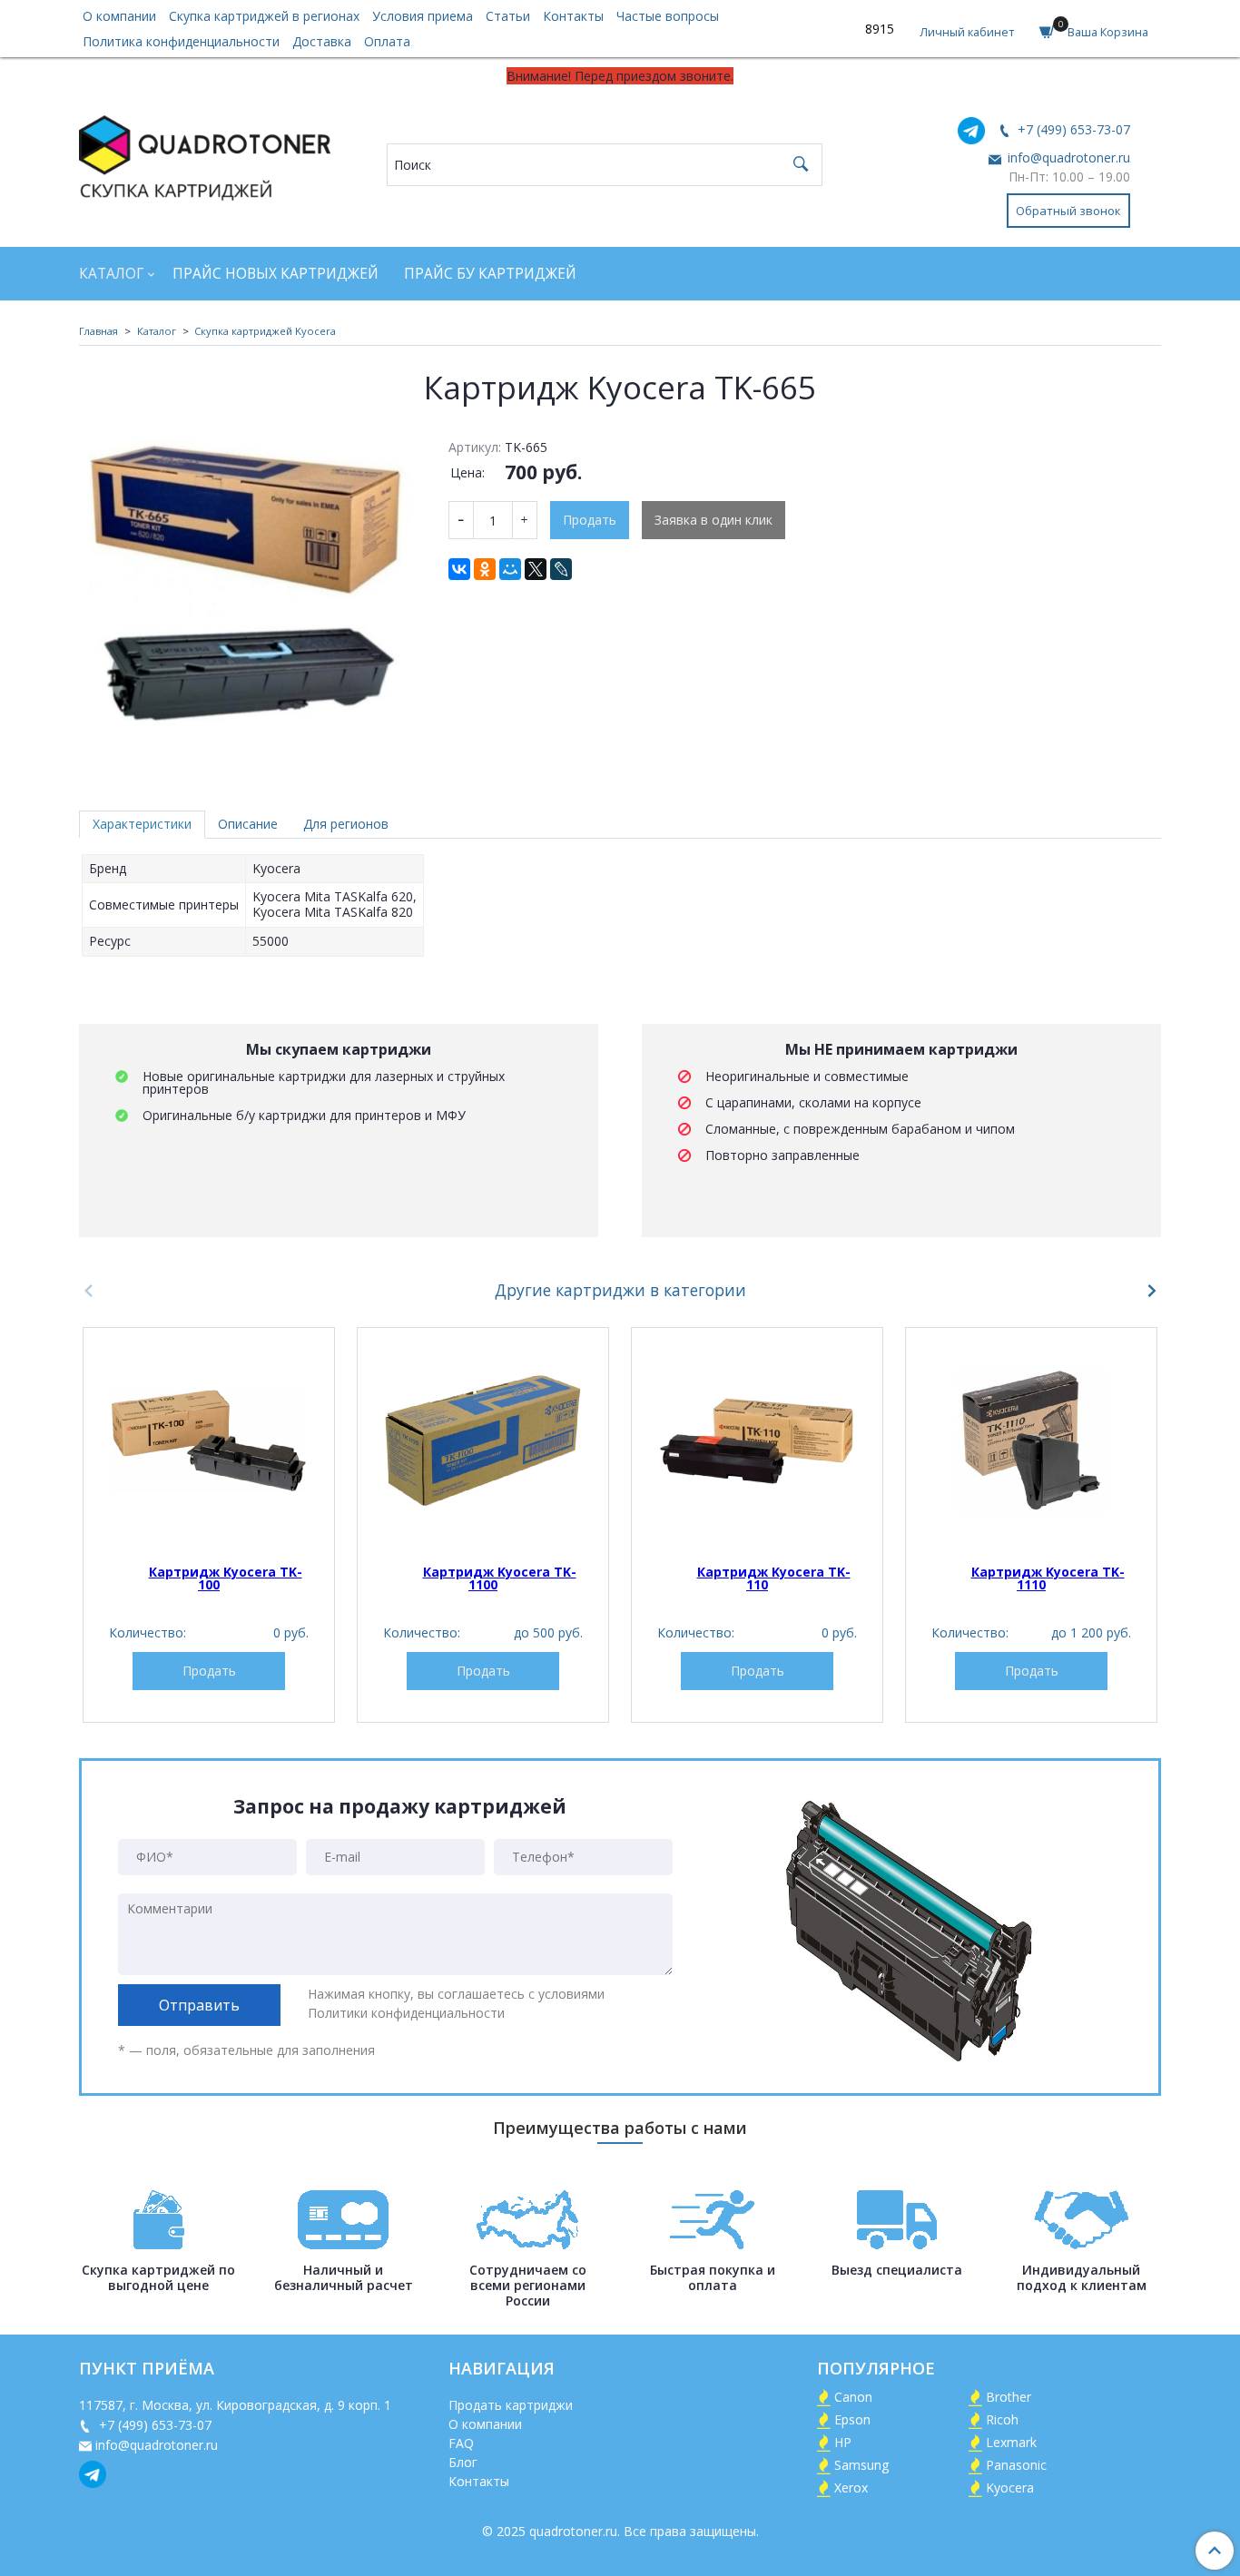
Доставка (322, 41)
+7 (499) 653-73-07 (1072, 129)
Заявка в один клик (713, 520)
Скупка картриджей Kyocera (265, 331)
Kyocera (1010, 2488)
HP (843, 2442)
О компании (119, 16)
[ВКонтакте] (459, 569)
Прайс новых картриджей (276, 274)
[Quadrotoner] (205, 154)
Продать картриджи (511, 2405)
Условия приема (423, 16)
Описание (248, 824)
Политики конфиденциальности (406, 2013)
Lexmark (1011, 2442)
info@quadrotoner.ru (1067, 157)
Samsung (861, 2465)
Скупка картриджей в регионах (264, 16)
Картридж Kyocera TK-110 (774, 1578)
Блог (463, 2462)
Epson (852, 2419)
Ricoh (1002, 2419)
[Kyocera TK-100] (209, 1440)
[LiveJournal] (561, 569)
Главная (98, 331)
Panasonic (1016, 2465)
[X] (536, 569)
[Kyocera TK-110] (757, 1440)
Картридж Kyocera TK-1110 (1048, 1578)
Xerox (851, 2488)
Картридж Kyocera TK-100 (226, 1578)
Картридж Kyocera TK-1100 (500, 1578)
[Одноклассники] (485, 569)
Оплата (387, 41)
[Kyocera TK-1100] (483, 1440)
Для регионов (346, 824)
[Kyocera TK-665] (251, 600)
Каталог (111, 274)
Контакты (573, 16)
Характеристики (142, 824)
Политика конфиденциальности (181, 41)
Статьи (508, 16)
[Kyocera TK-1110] (1031, 1440)
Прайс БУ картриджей (490, 274)
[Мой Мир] (510, 569)
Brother (1009, 2397)
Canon (853, 2397)
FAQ (461, 2443)
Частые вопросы (668, 16)
